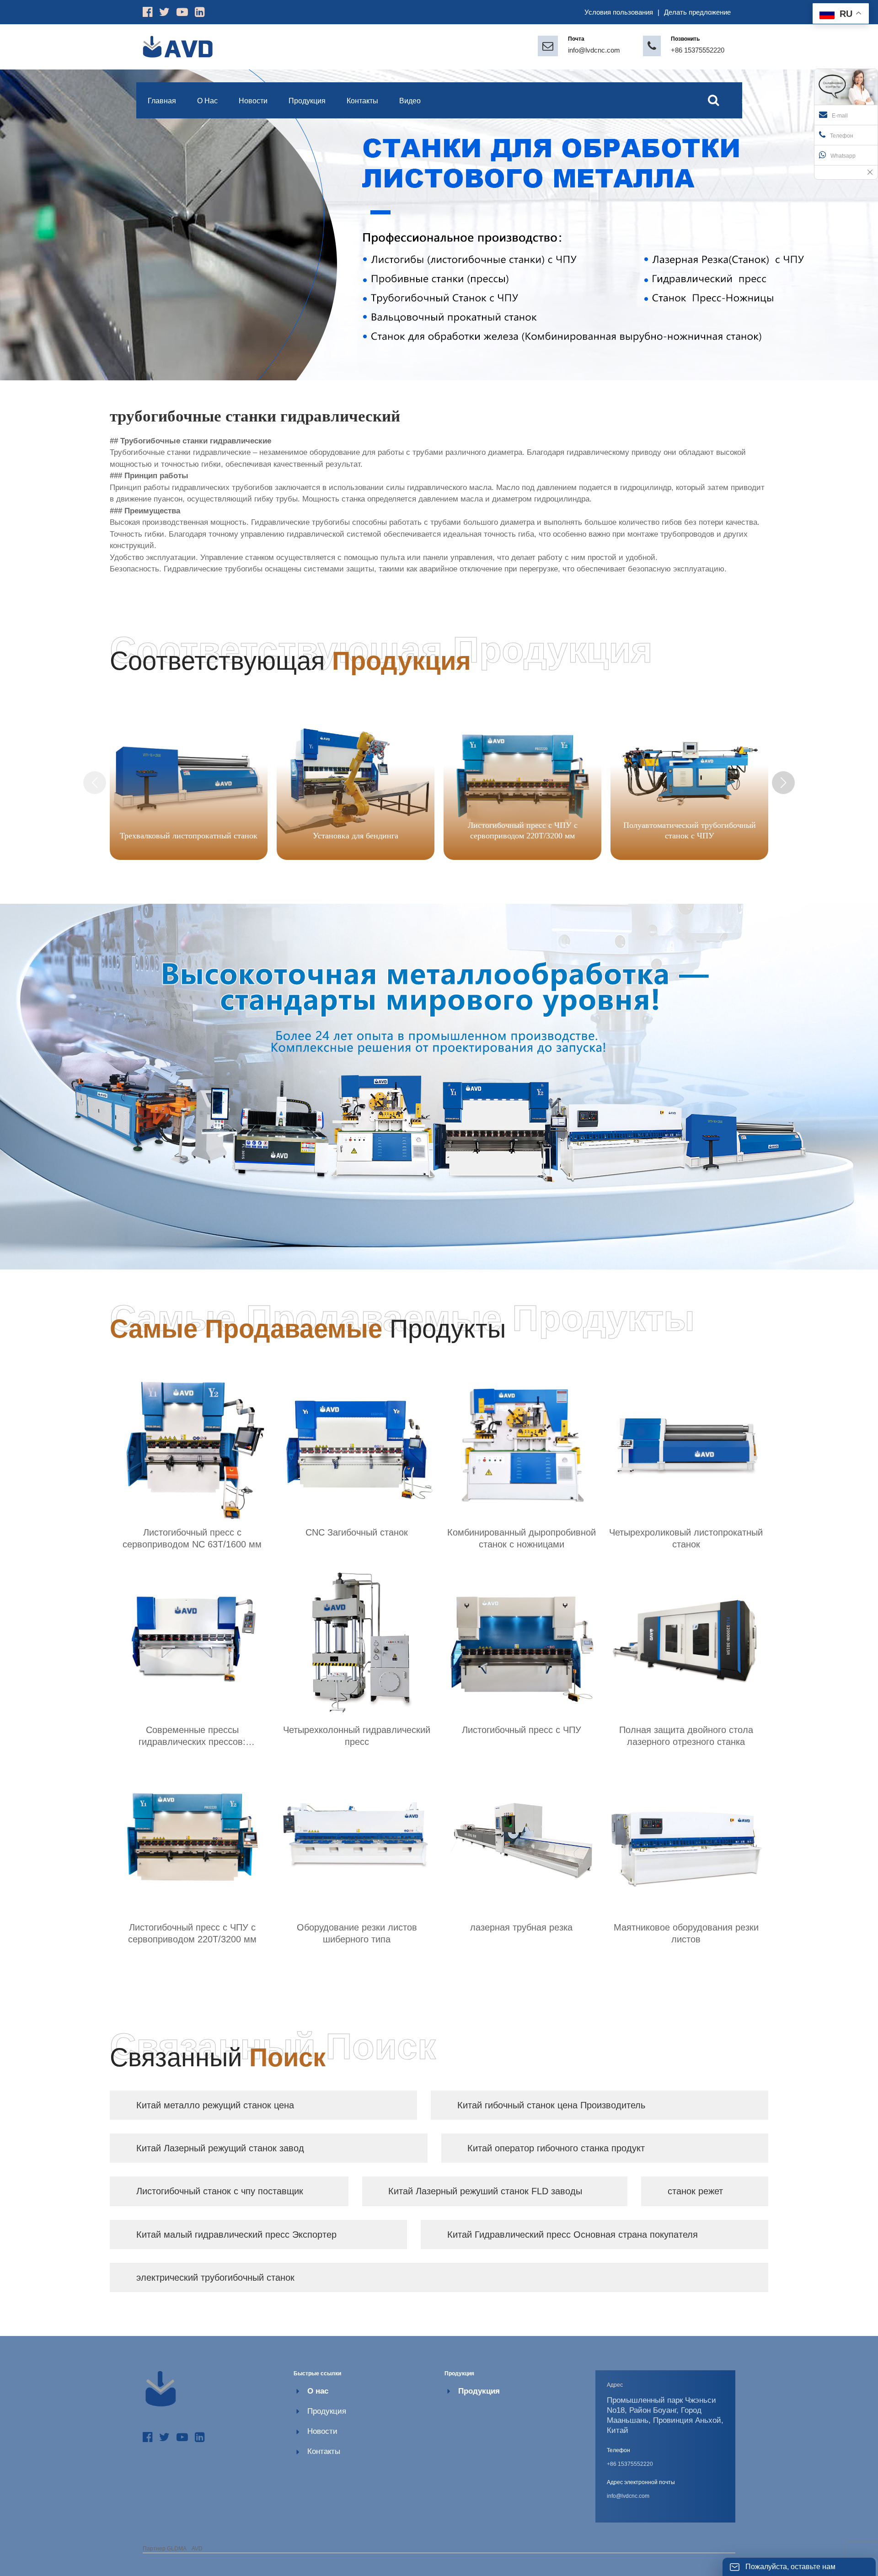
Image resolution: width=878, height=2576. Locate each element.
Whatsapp (843, 156)
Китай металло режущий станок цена (215, 2105)
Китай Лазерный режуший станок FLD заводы (485, 2191)
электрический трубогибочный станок (215, 2277)
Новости (322, 2431)
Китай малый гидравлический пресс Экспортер (236, 2235)
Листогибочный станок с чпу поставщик (220, 2191)
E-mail (840, 116)
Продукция (327, 2411)
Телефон (842, 136)
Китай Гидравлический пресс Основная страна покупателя (573, 2235)
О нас (318, 2391)
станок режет (695, 2191)
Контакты (324, 2451)
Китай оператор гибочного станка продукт (556, 2148)
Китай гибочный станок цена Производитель (551, 2105)
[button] (783, 783)
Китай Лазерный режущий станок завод (220, 2148)
